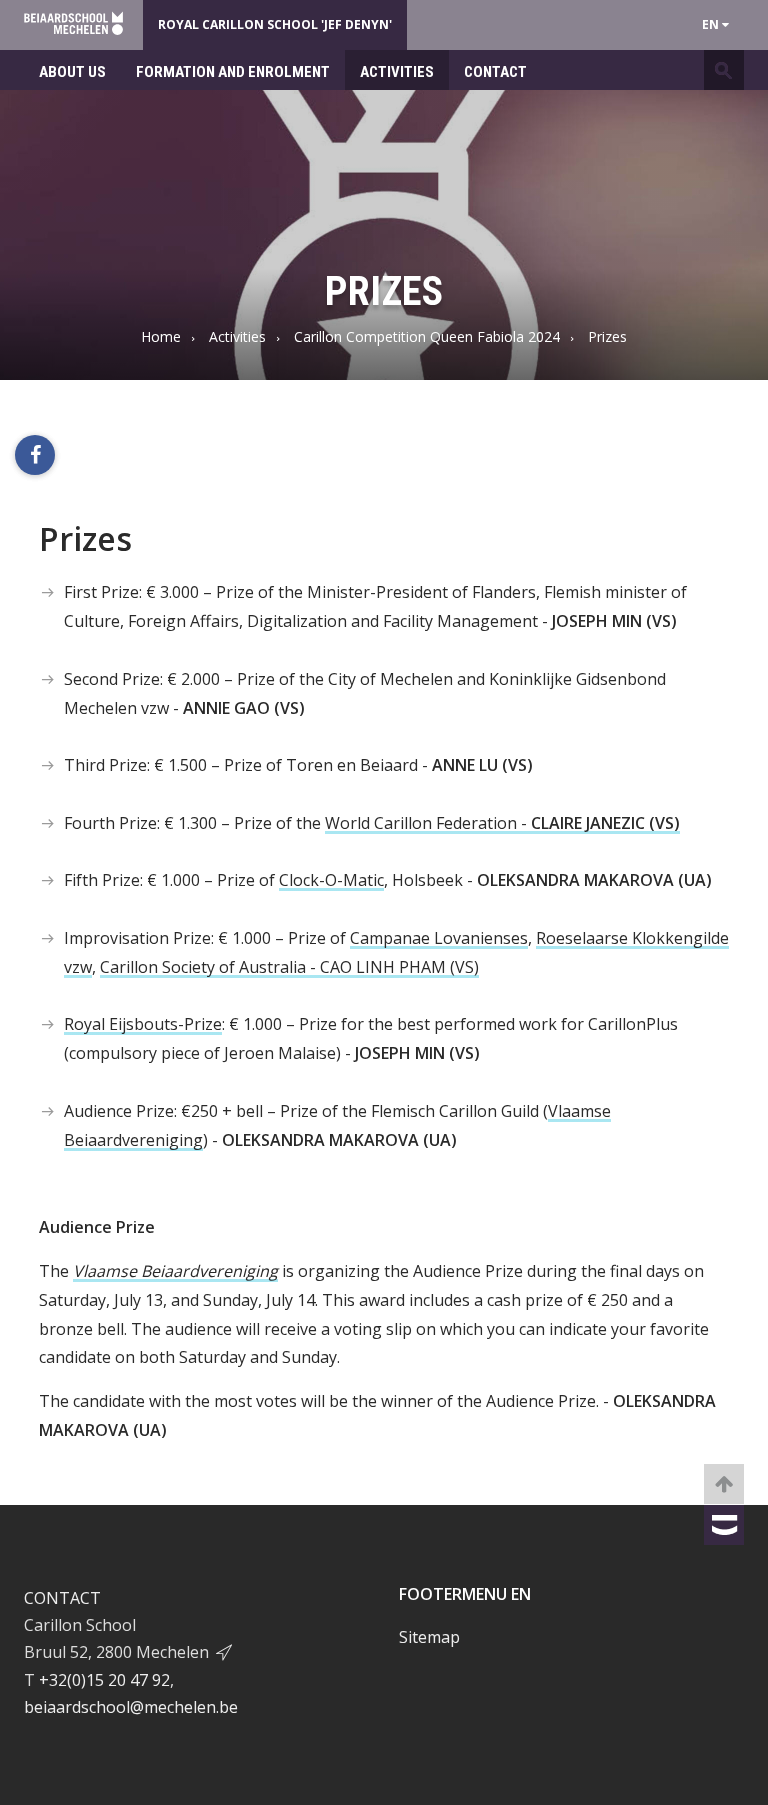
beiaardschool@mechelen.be (131, 1707)
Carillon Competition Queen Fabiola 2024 (427, 336)
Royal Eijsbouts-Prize (143, 1024)
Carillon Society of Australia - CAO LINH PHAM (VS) (289, 967)
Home (161, 336)
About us (72, 72)
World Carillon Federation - (502, 823)
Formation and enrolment (233, 72)
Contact (495, 72)
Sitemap (429, 1637)
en (712, 24)
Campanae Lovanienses (439, 938)
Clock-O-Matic (331, 880)
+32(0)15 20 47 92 (104, 1680)
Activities (397, 72)
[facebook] (35, 455)
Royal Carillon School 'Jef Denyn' (275, 24)
